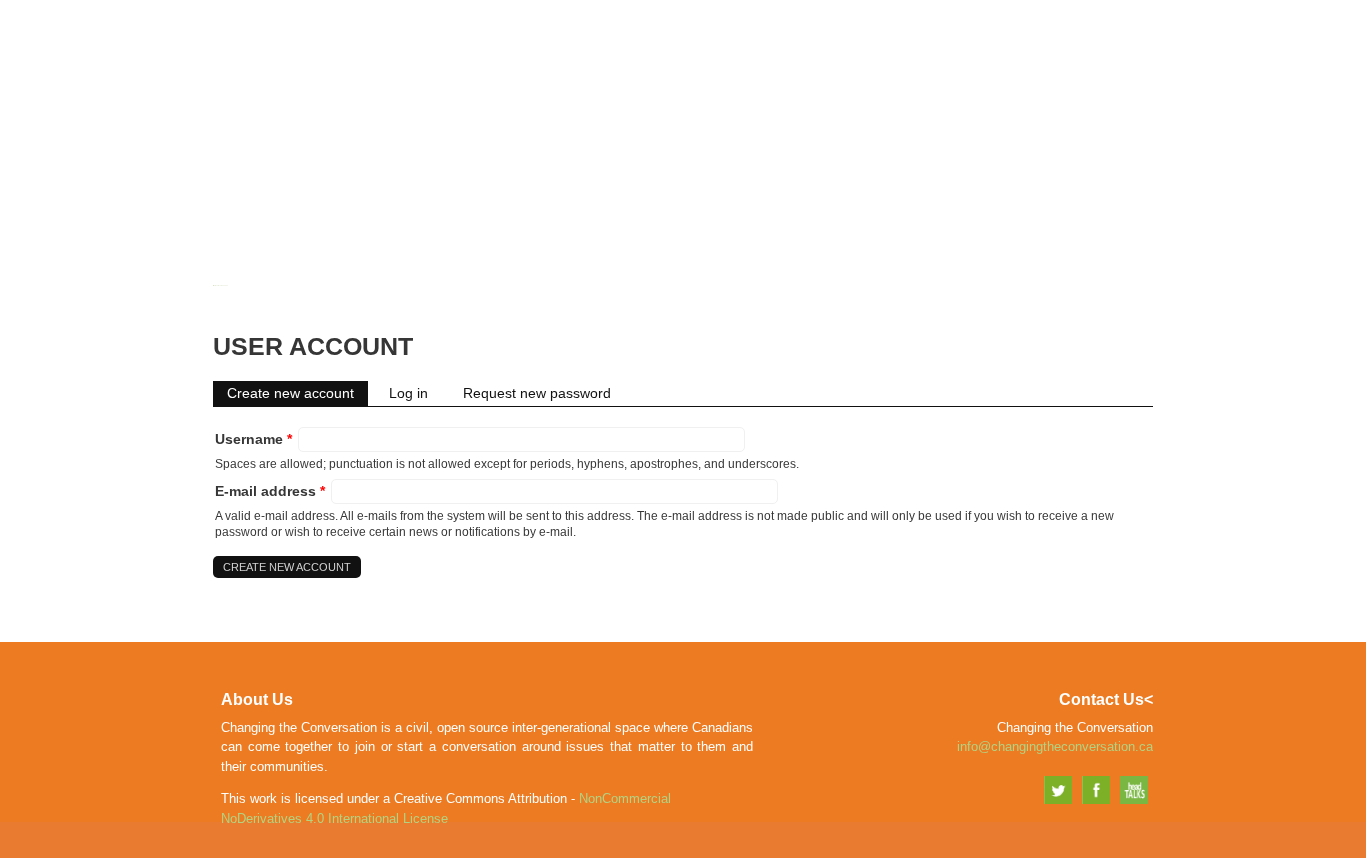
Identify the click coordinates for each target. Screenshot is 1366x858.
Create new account (297, 393)
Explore (1074, 56)
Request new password (537, 393)
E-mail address (270, 491)
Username (253, 439)
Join (928, 56)
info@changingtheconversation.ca (1055, 746)
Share (992, 56)
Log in (408, 393)
